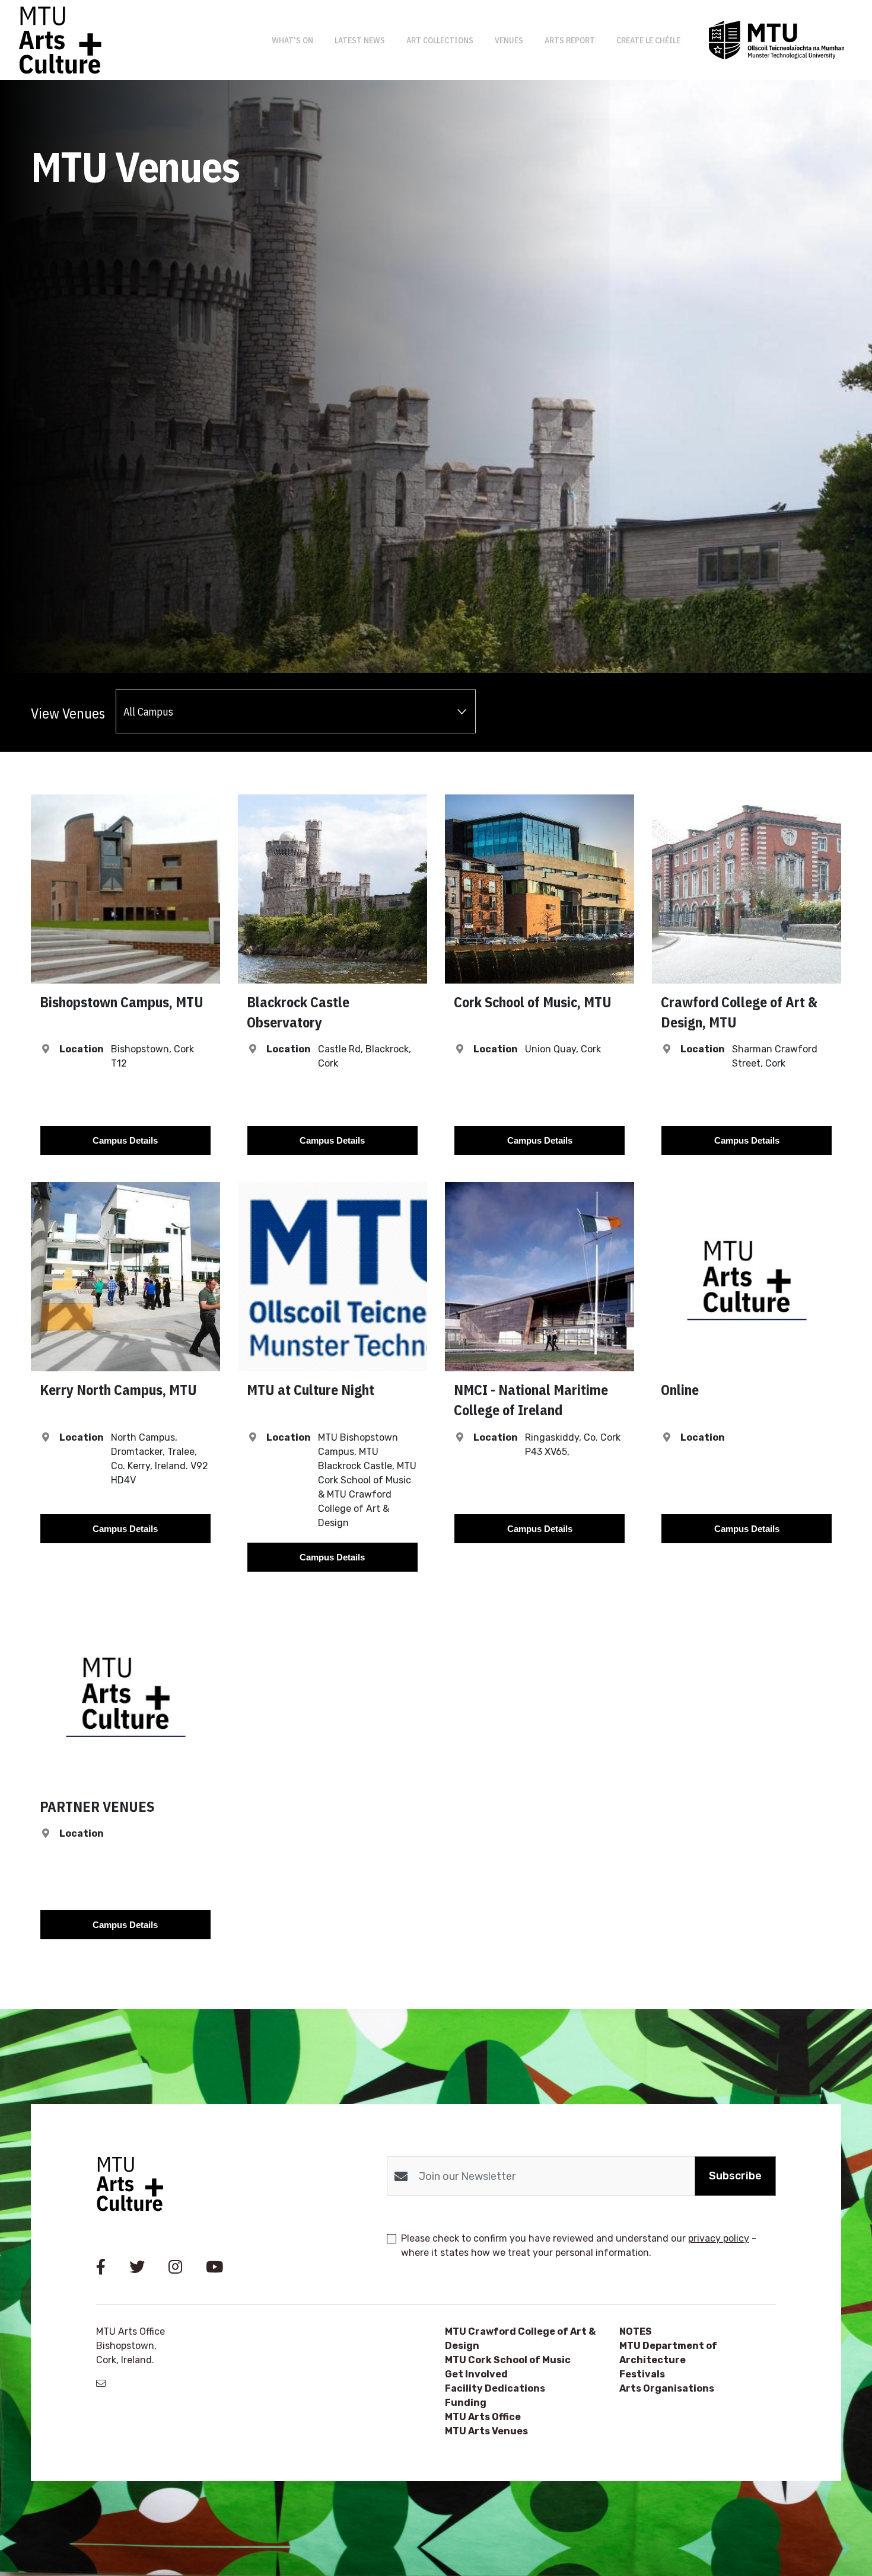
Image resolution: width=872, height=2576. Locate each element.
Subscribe (735, 2176)
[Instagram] (175, 2267)
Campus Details (125, 1140)
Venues (509, 40)
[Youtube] (214, 2267)
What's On (292, 40)
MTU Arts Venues (486, 2431)
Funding (466, 2403)
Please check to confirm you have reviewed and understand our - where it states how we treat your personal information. (579, 2245)
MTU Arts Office (483, 2417)
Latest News (360, 40)
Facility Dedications (495, 2388)
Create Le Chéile (648, 40)
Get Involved (476, 2374)
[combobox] (296, 711)
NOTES (636, 2331)
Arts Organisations (667, 2388)
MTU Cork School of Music (508, 2360)
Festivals (642, 2374)
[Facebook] (101, 2267)
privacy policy (719, 2238)
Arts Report (570, 40)
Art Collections (440, 40)
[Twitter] (137, 2267)
